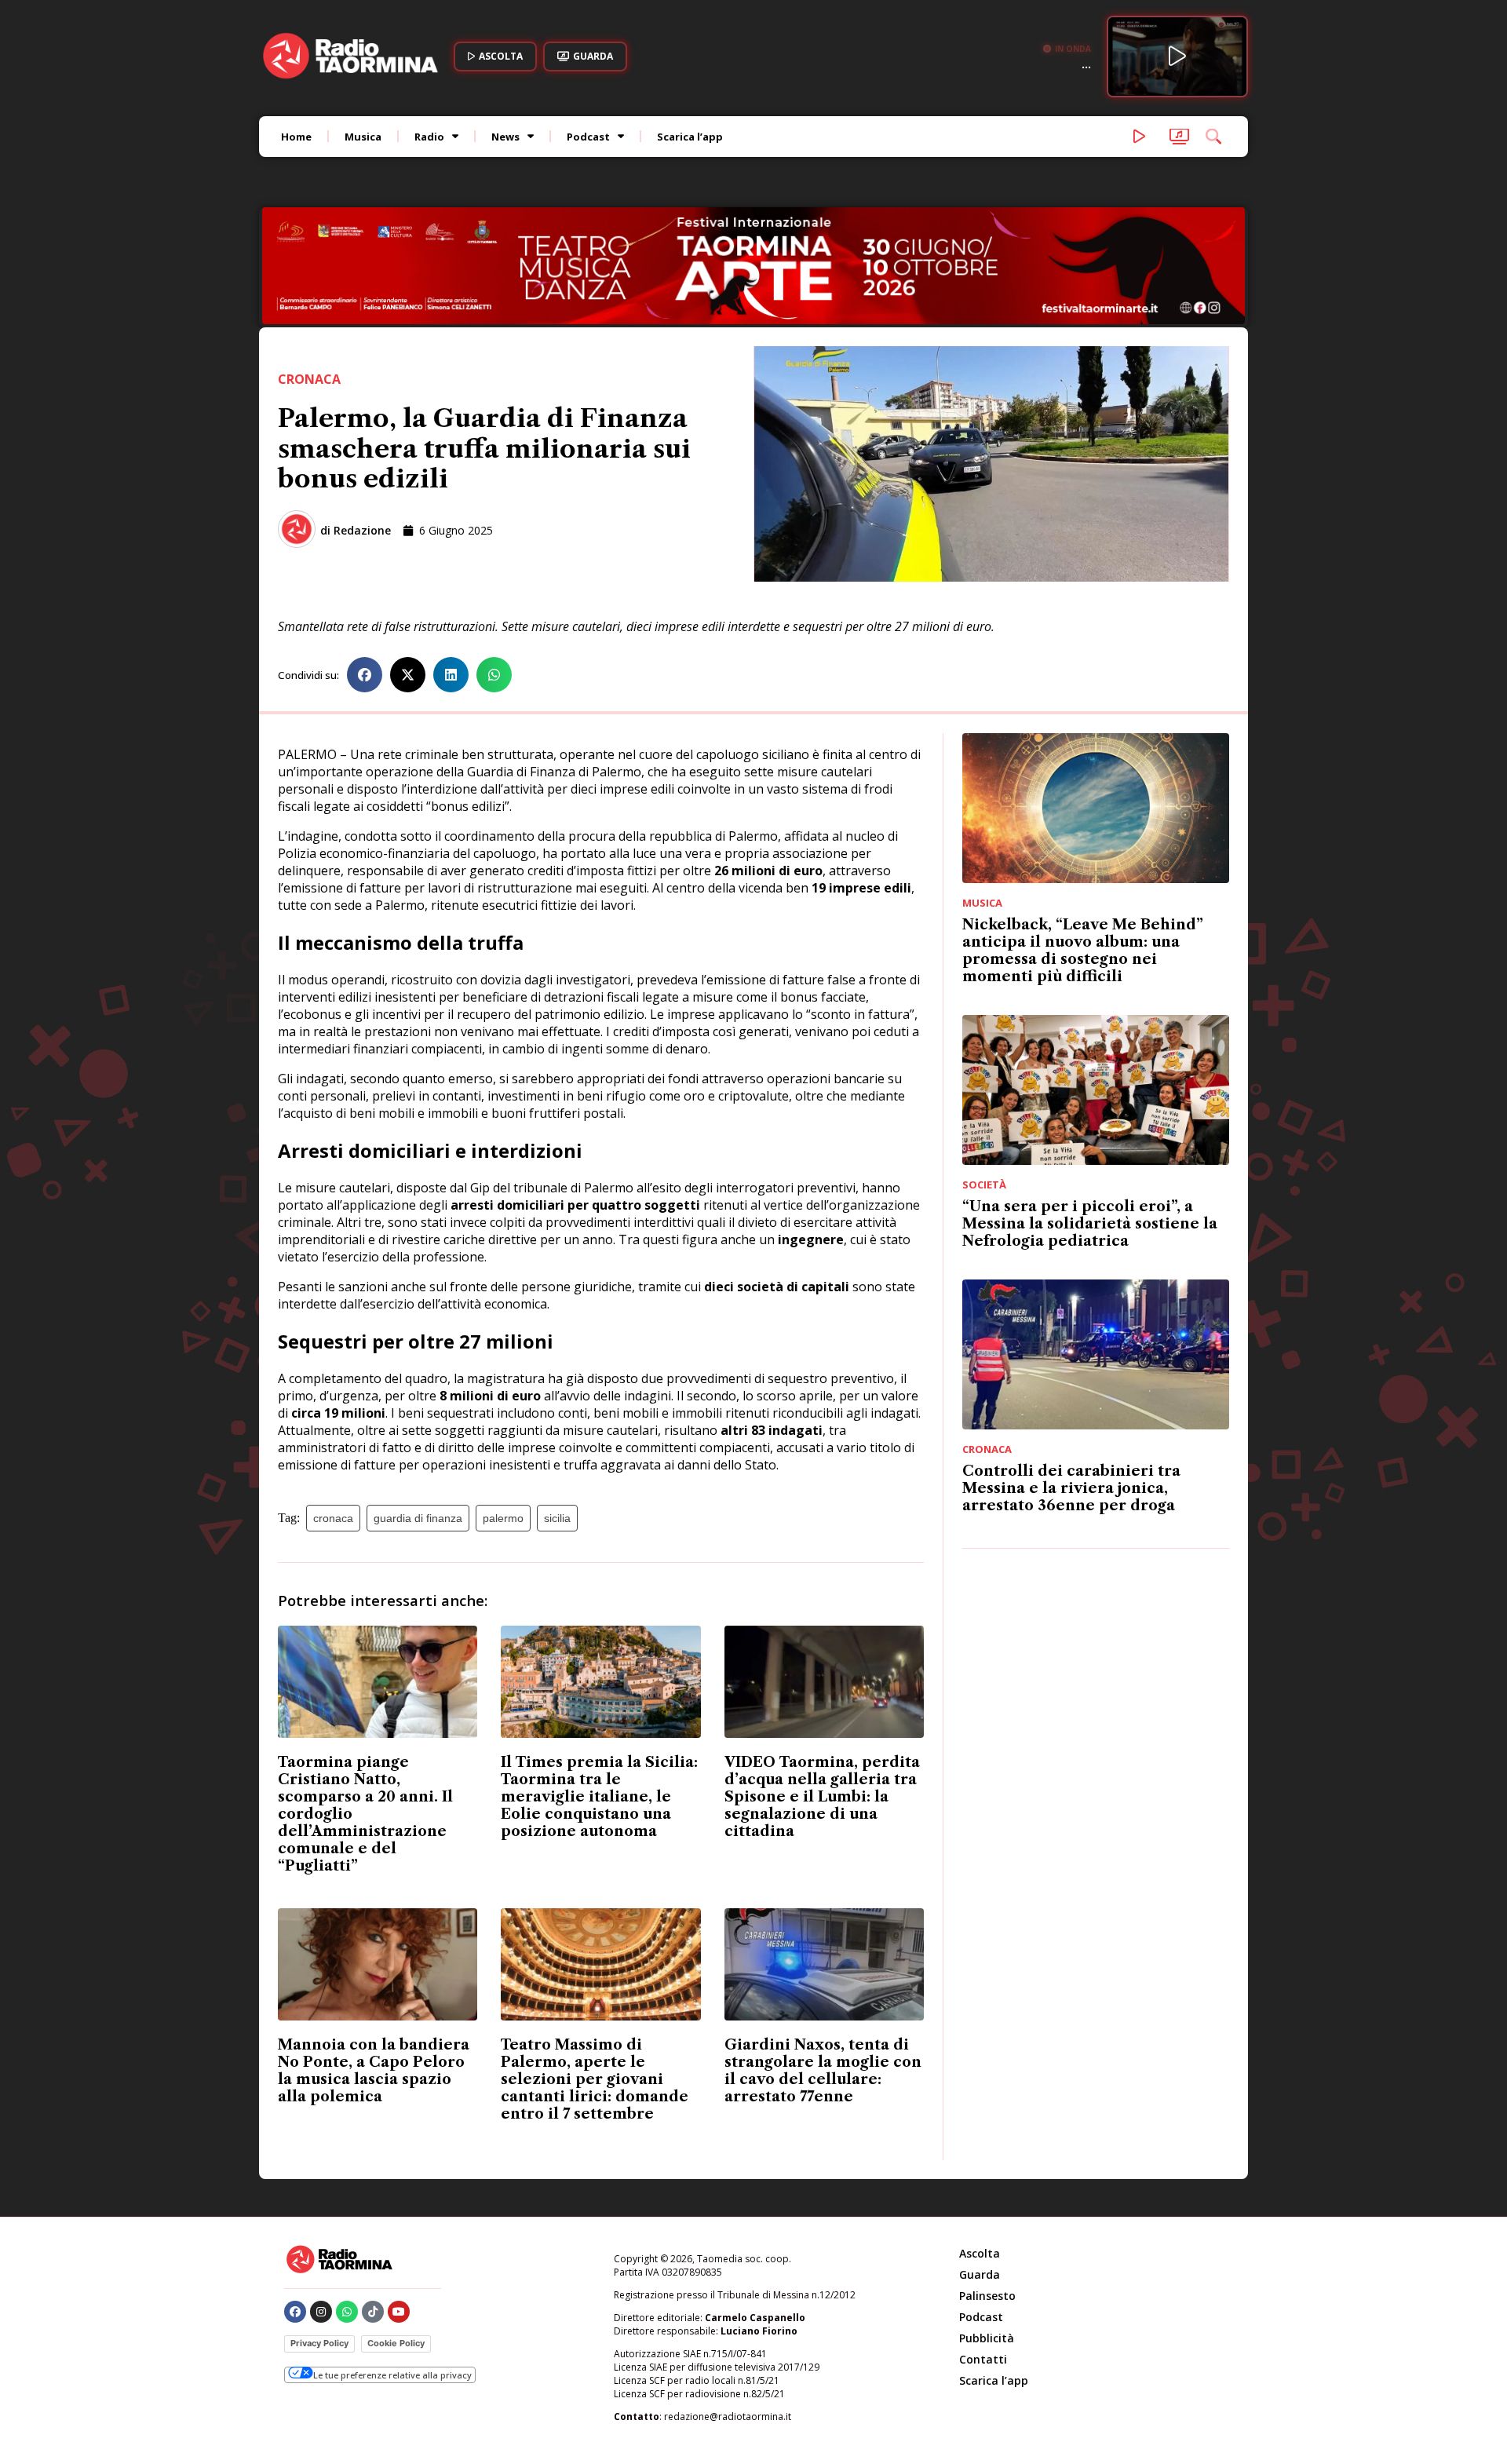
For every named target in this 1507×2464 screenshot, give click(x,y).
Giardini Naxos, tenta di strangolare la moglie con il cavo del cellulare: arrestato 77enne (823, 1965)
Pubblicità (987, 2232)
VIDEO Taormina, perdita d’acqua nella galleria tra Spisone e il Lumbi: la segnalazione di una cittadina (822, 1691)
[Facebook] (295, 2206)
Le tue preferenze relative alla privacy (392, 2269)
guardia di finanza (418, 1412)
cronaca (333, 1412)
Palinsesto (987, 2190)
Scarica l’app (690, 137)
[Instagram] (321, 2206)
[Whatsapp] (347, 2206)
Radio (429, 137)
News (505, 137)
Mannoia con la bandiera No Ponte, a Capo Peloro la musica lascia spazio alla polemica (374, 1965)
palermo (503, 1412)
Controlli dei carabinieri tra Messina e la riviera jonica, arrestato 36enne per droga (1071, 1382)
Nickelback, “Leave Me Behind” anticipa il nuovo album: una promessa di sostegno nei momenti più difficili (1083, 845)
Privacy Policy (319, 2237)
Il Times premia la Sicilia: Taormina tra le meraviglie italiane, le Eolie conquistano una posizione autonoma (599, 1691)
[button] (365, 569)
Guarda (980, 2168)
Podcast (588, 137)
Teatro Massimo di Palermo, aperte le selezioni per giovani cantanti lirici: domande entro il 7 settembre (595, 1973)
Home (296, 137)
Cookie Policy (396, 2237)
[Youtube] (399, 2206)
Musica (363, 137)
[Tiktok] (373, 2206)
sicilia (557, 1412)
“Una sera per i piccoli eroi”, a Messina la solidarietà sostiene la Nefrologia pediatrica (1090, 1118)
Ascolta (980, 2147)
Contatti (983, 2253)
